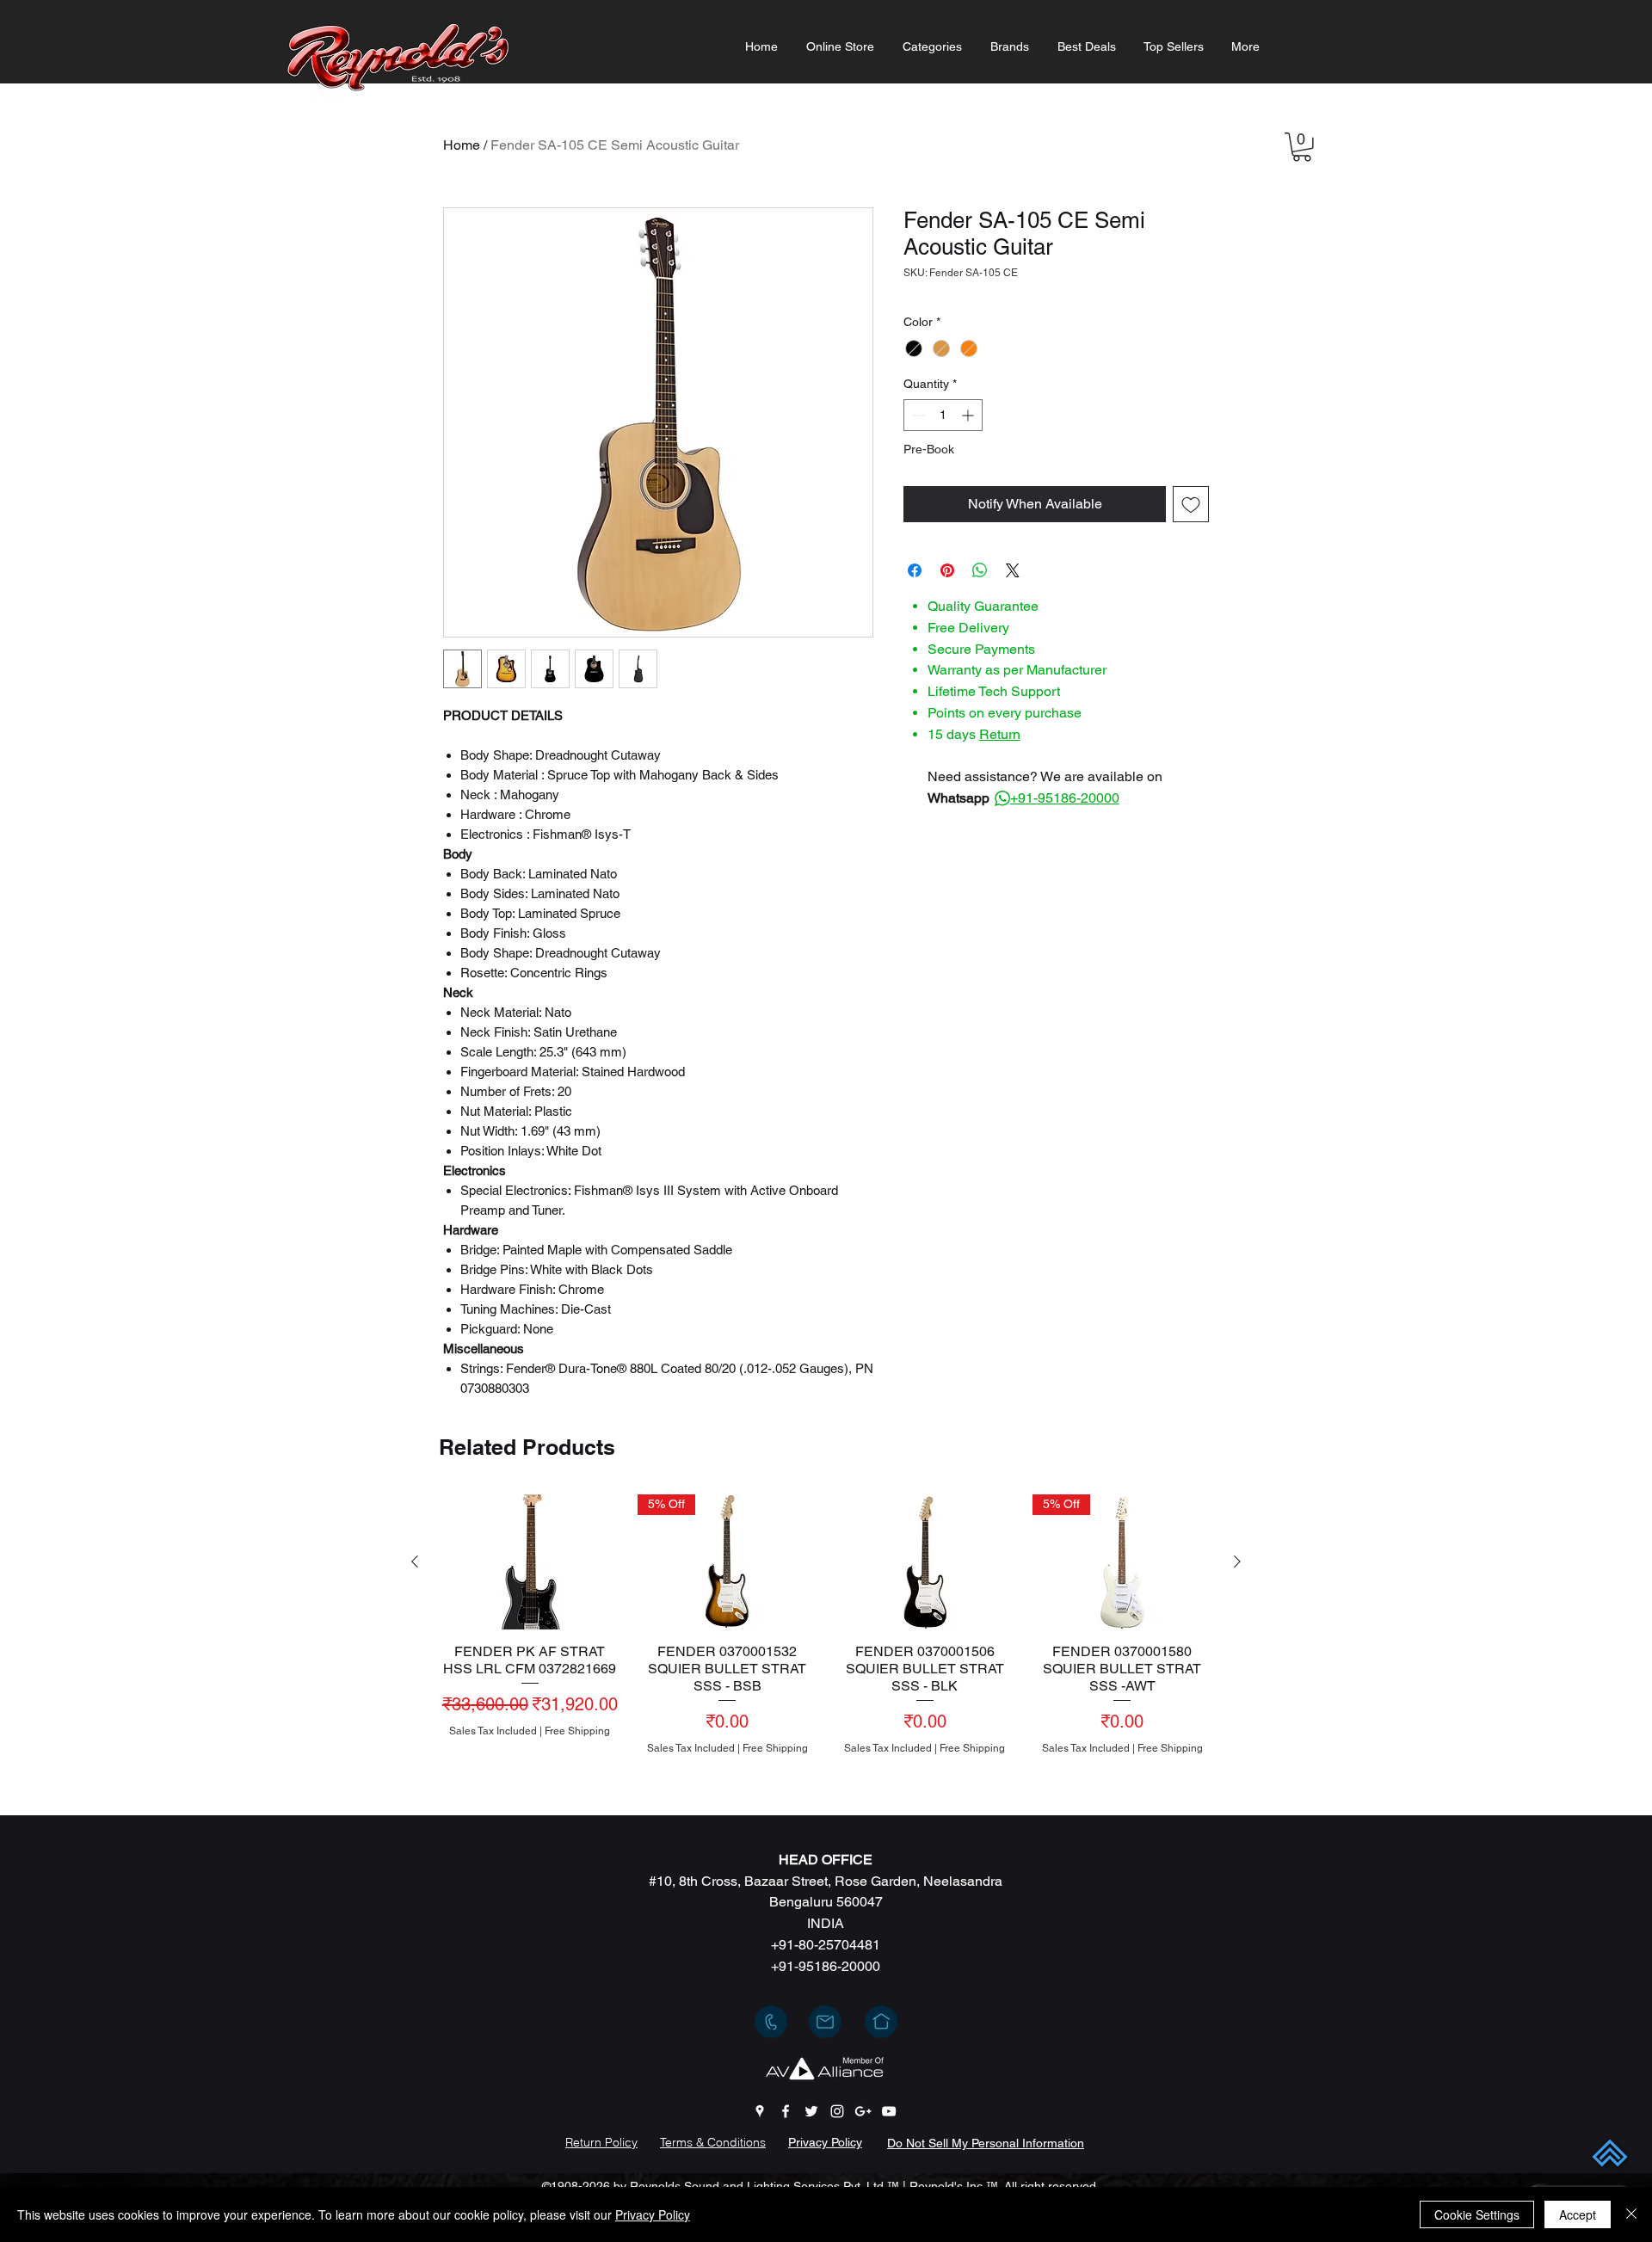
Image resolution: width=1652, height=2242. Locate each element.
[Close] (1631, 2214)
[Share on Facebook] (915, 570)
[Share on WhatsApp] (980, 570)
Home (462, 145)
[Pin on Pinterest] (947, 570)
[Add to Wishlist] (1191, 504)
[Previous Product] (415, 1561)
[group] (826, 1648)
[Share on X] (1013, 570)
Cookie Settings (1477, 2214)
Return (1000, 734)
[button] (932, 47)
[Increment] (969, 415)
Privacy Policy (653, 2214)
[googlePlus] (863, 2111)
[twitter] (811, 2111)
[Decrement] (917, 415)
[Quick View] (530, 1562)
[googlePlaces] (760, 2111)
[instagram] (837, 2111)
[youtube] (889, 2111)
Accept (1578, 2214)
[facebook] (786, 2111)
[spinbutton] (943, 415)
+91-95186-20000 (1065, 798)
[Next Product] (1237, 1561)
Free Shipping (577, 1731)
